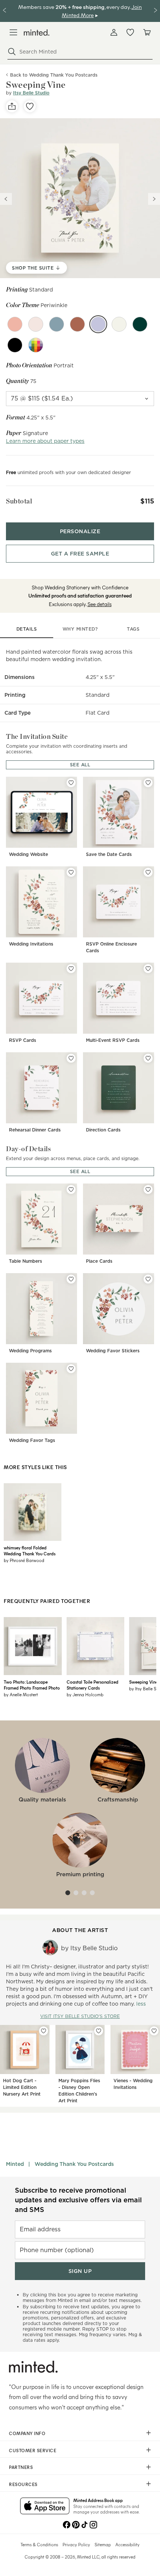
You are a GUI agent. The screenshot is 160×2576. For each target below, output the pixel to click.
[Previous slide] (6, 199)
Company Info (27, 2433)
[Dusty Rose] (15, 324)
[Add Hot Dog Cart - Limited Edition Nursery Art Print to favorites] (44, 2031)
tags (133, 629)
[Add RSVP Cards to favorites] (71, 969)
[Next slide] (154, 199)
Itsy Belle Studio (31, 93)
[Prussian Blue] (57, 324)
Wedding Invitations (31, 944)
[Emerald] (140, 324)
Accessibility (127, 2544)
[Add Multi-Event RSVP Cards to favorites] (148, 969)
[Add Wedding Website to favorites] (71, 783)
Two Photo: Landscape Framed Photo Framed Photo (32, 1685)
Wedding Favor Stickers (113, 1351)
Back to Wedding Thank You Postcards (54, 75)
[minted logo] (37, 33)
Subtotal (19, 501)
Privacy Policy (76, 2544)
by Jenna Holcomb (85, 1694)
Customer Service (33, 2450)
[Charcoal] (15, 345)
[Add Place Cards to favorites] (148, 1189)
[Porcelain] (119, 324)
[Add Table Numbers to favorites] (71, 1189)
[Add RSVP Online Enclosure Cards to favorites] (148, 872)
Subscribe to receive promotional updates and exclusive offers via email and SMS (78, 2200)
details (27, 629)
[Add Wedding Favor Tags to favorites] (71, 1369)
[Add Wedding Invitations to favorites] (71, 872)
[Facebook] (67, 2524)
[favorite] (30, 106)
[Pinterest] (76, 2524)
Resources (23, 2484)
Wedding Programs (30, 1351)
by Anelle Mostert (21, 1694)
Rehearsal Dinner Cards (35, 1130)
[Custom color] (36, 345)
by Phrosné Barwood (24, 1560)
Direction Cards (103, 1130)
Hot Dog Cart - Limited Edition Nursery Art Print (22, 2087)
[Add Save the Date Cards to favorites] (148, 783)
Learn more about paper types (45, 441)
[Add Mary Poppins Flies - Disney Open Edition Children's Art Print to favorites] (99, 2031)
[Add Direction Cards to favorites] (148, 1058)
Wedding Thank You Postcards (74, 2164)
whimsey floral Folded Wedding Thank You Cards (30, 1551)
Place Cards (99, 1261)
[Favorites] (130, 32)
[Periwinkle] (98, 324)
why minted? (80, 629)
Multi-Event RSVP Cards (113, 1040)
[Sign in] (114, 32)
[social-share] (12, 106)
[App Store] (45, 2506)
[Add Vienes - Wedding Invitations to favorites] (154, 2031)
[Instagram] (93, 2524)
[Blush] (36, 324)
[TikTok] (84, 2524)
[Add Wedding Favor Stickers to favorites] (148, 1279)
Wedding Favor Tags (32, 1440)
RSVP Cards (23, 1040)
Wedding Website (28, 854)
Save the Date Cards (109, 854)
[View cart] (147, 32)
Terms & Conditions (39, 2544)
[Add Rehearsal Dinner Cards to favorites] (71, 1058)
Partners (21, 2467)
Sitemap (103, 2544)
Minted (15, 2164)
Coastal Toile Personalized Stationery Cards (92, 1685)
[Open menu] (13, 32)
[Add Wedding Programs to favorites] (71, 1279)
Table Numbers (25, 1261)
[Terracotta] (77, 324)
